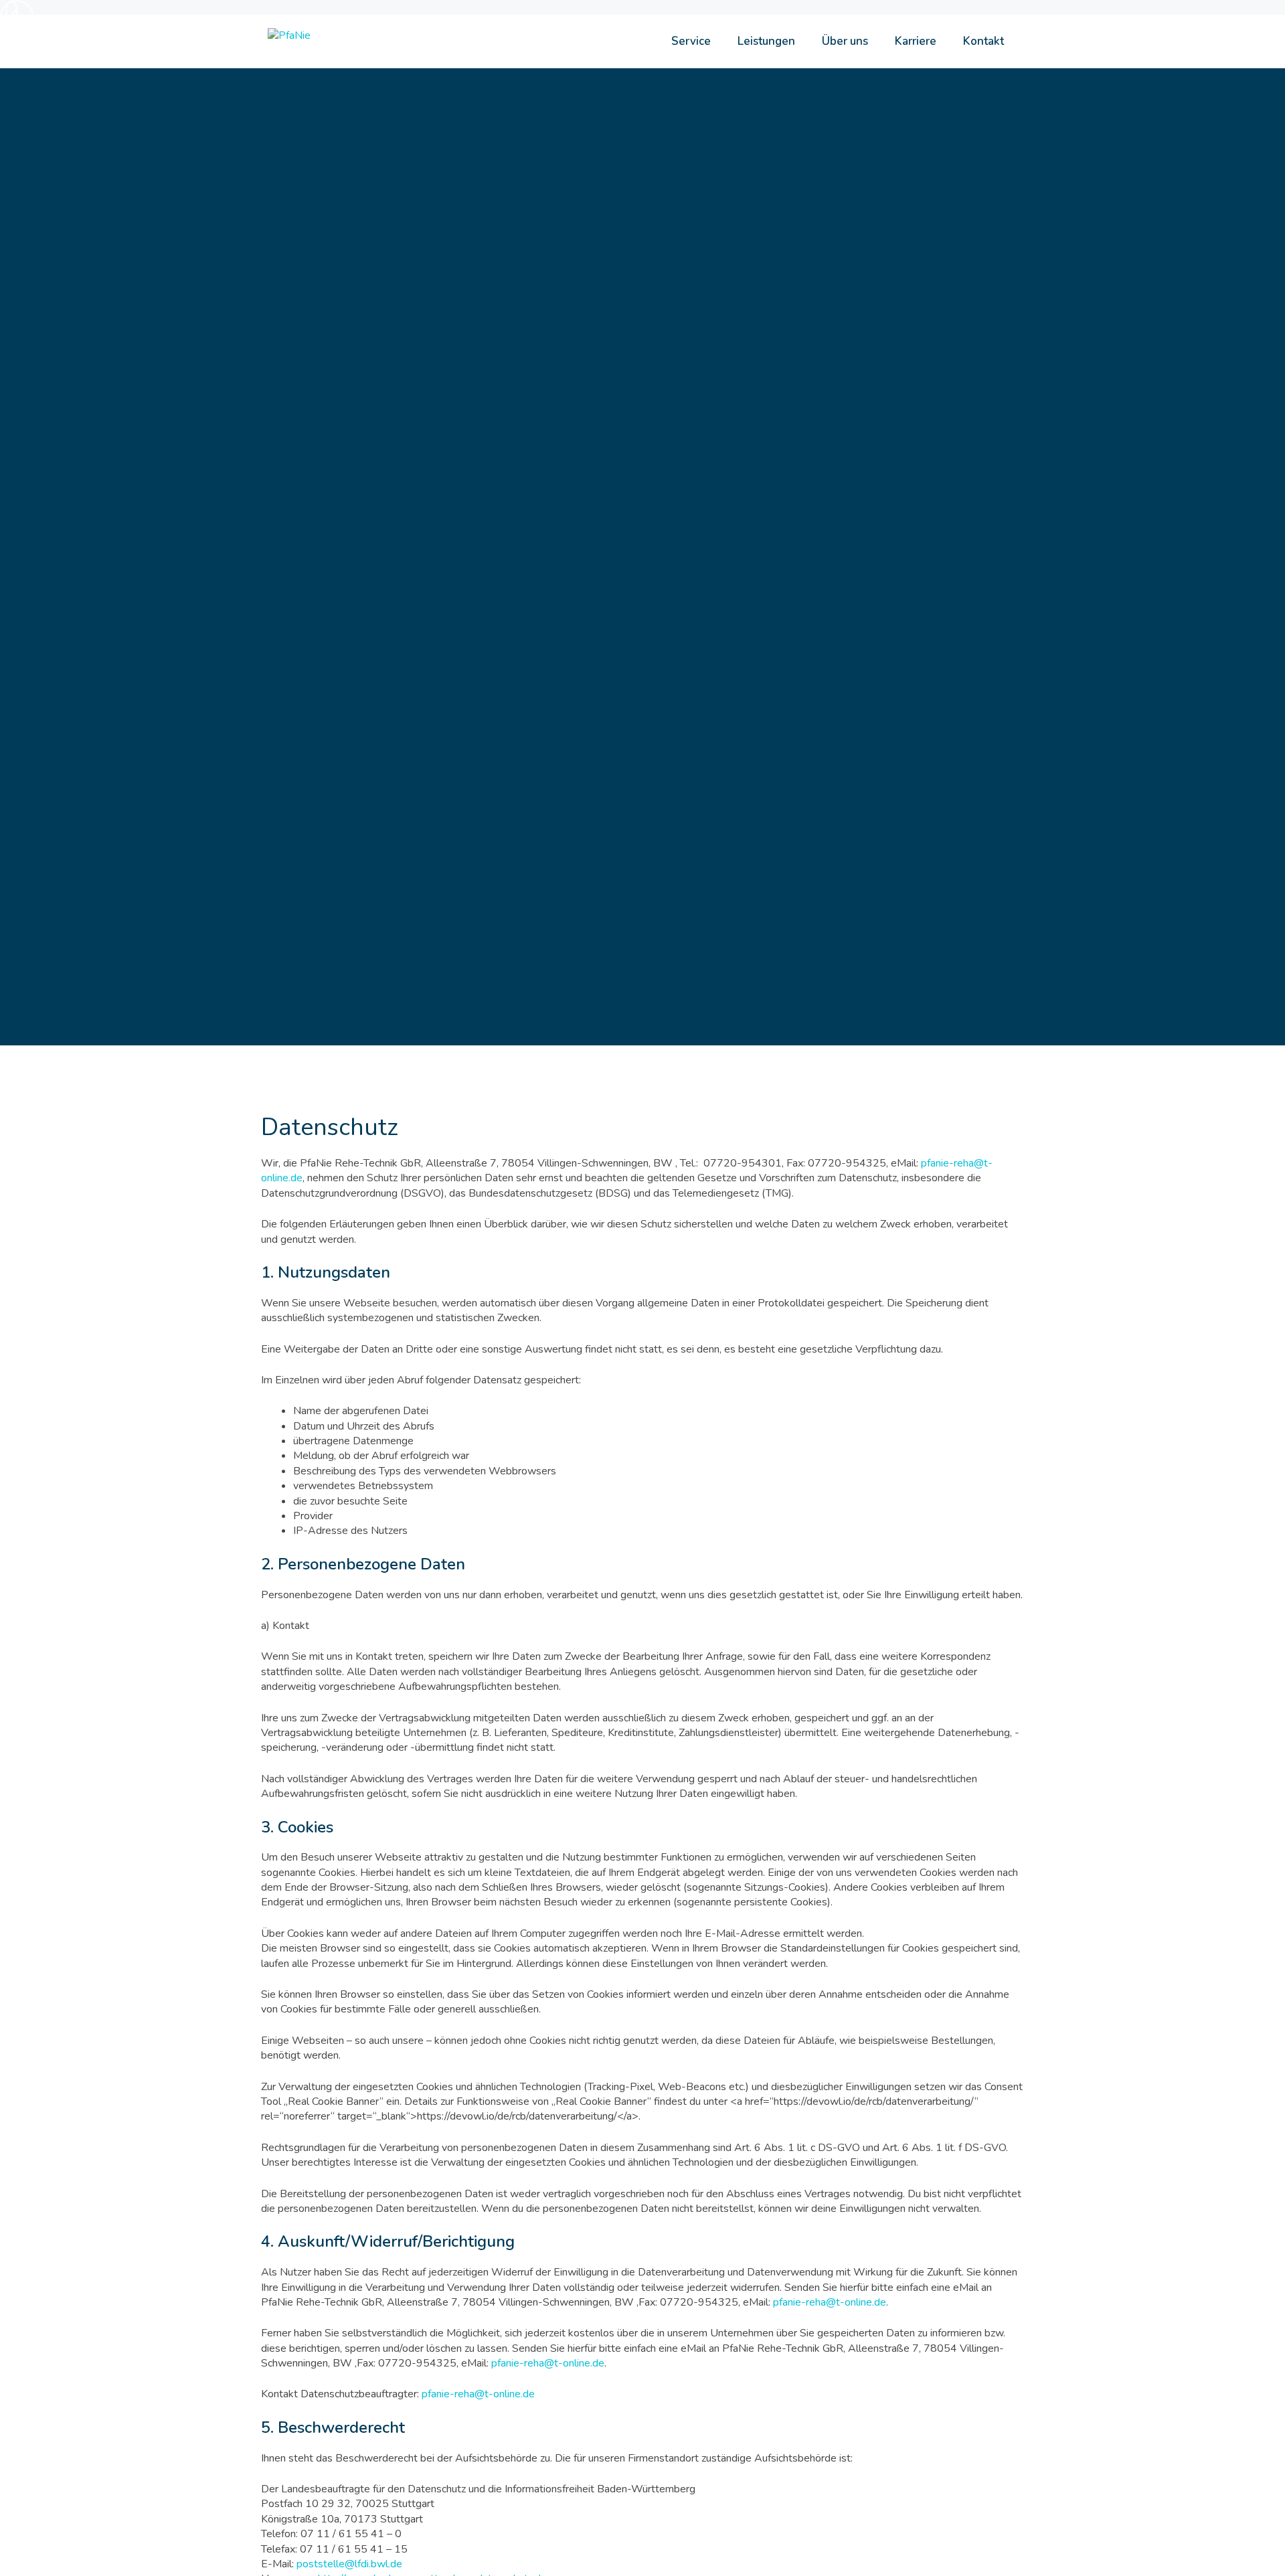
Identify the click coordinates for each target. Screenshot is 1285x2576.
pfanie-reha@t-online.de (830, 2302)
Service (691, 41)
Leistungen (766, 41)
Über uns (845, 41)
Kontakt (983, 41)
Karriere (916, 41)
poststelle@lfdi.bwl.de (349, 2564)
